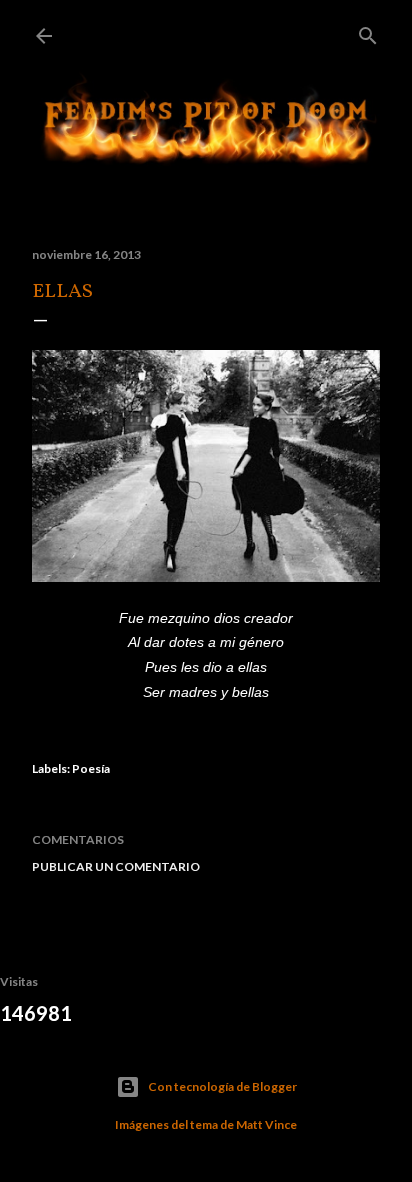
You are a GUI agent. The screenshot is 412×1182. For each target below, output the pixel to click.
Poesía (91, 768)
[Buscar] (368, 31)
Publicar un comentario (116, 866)
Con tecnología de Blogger (222, 1086)
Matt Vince (266, 1124)
